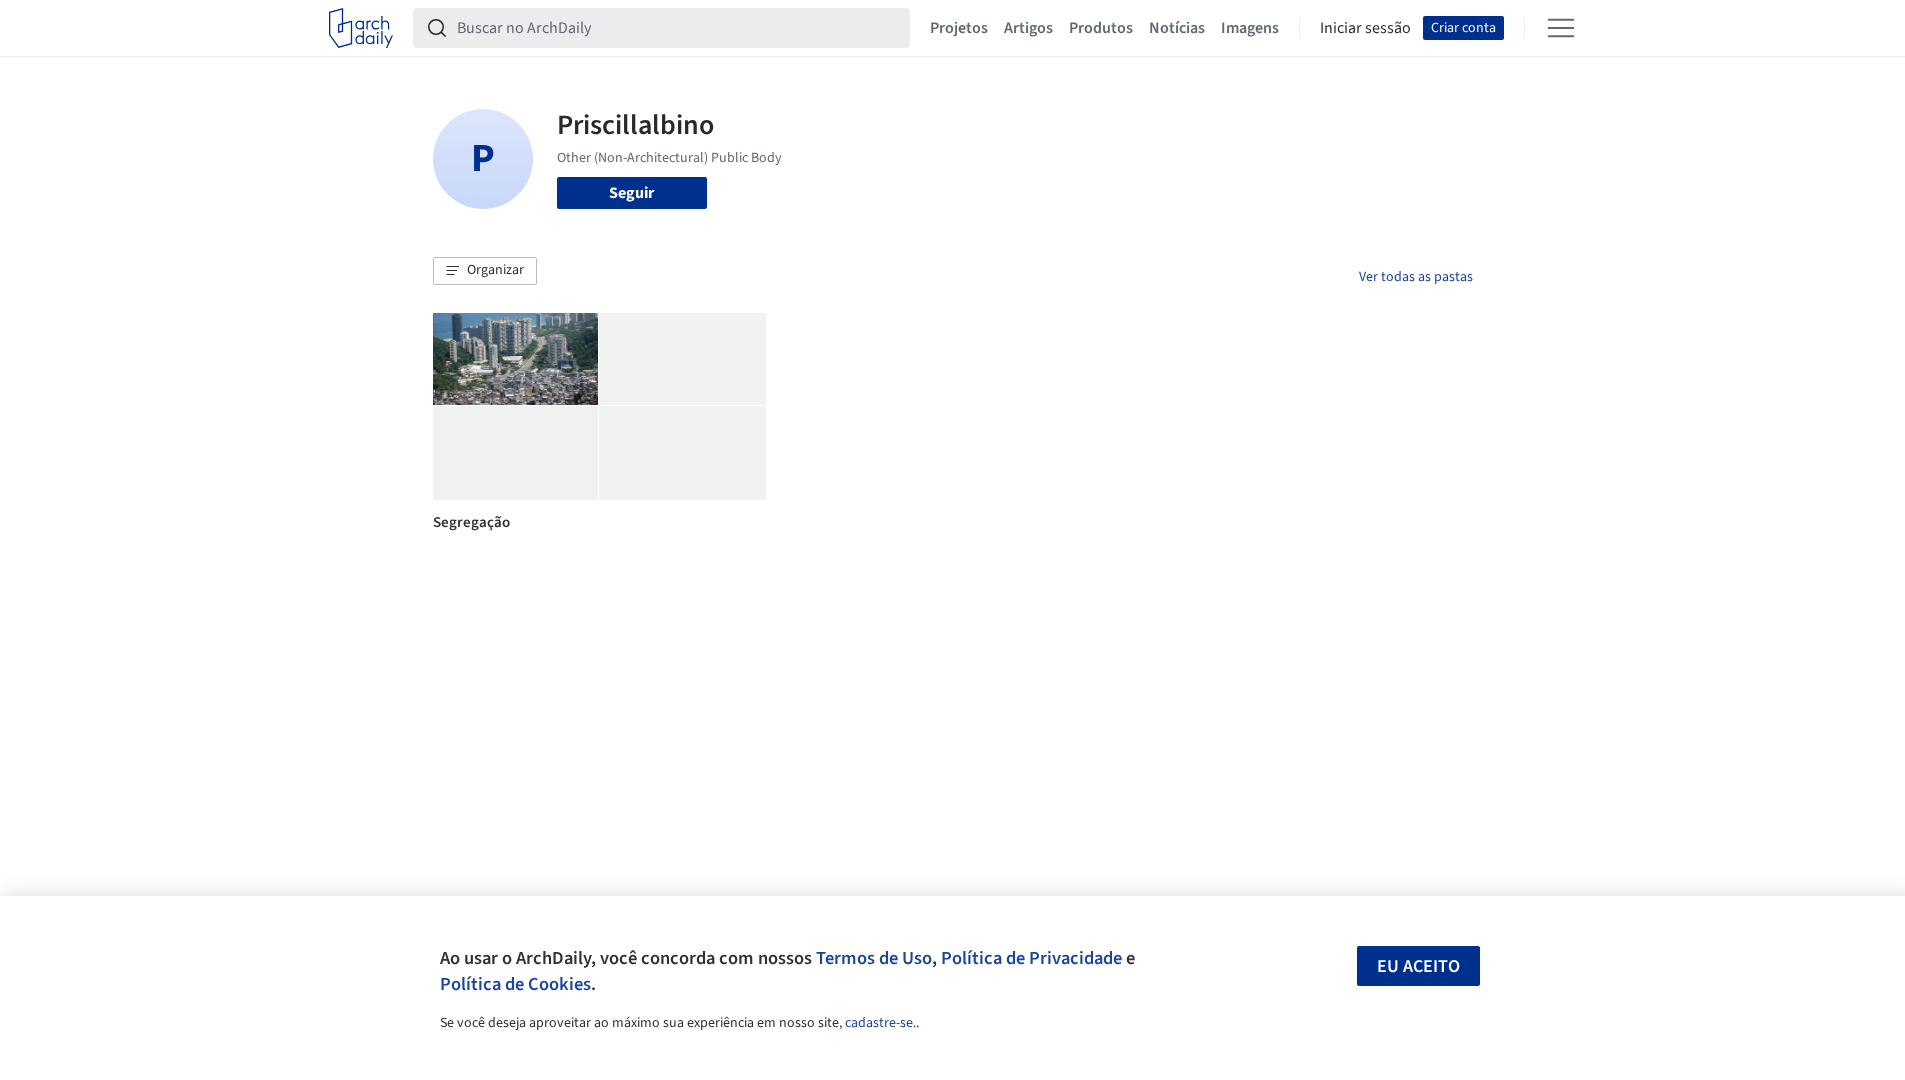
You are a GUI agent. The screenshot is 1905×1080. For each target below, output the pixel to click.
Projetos (959, 28)
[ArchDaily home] (361, 28)
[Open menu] (1561, 28)
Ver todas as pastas (1416, 277)
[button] (485, 271)
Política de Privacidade (1031, 958)
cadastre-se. (880, 1023)
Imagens (1250, 28)
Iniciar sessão (1365, 28)
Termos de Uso (874, 958)
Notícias (1177, 28)
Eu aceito (1418, 966)
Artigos (1028, 28)
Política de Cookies (515, 984)
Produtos (1101, 28)
